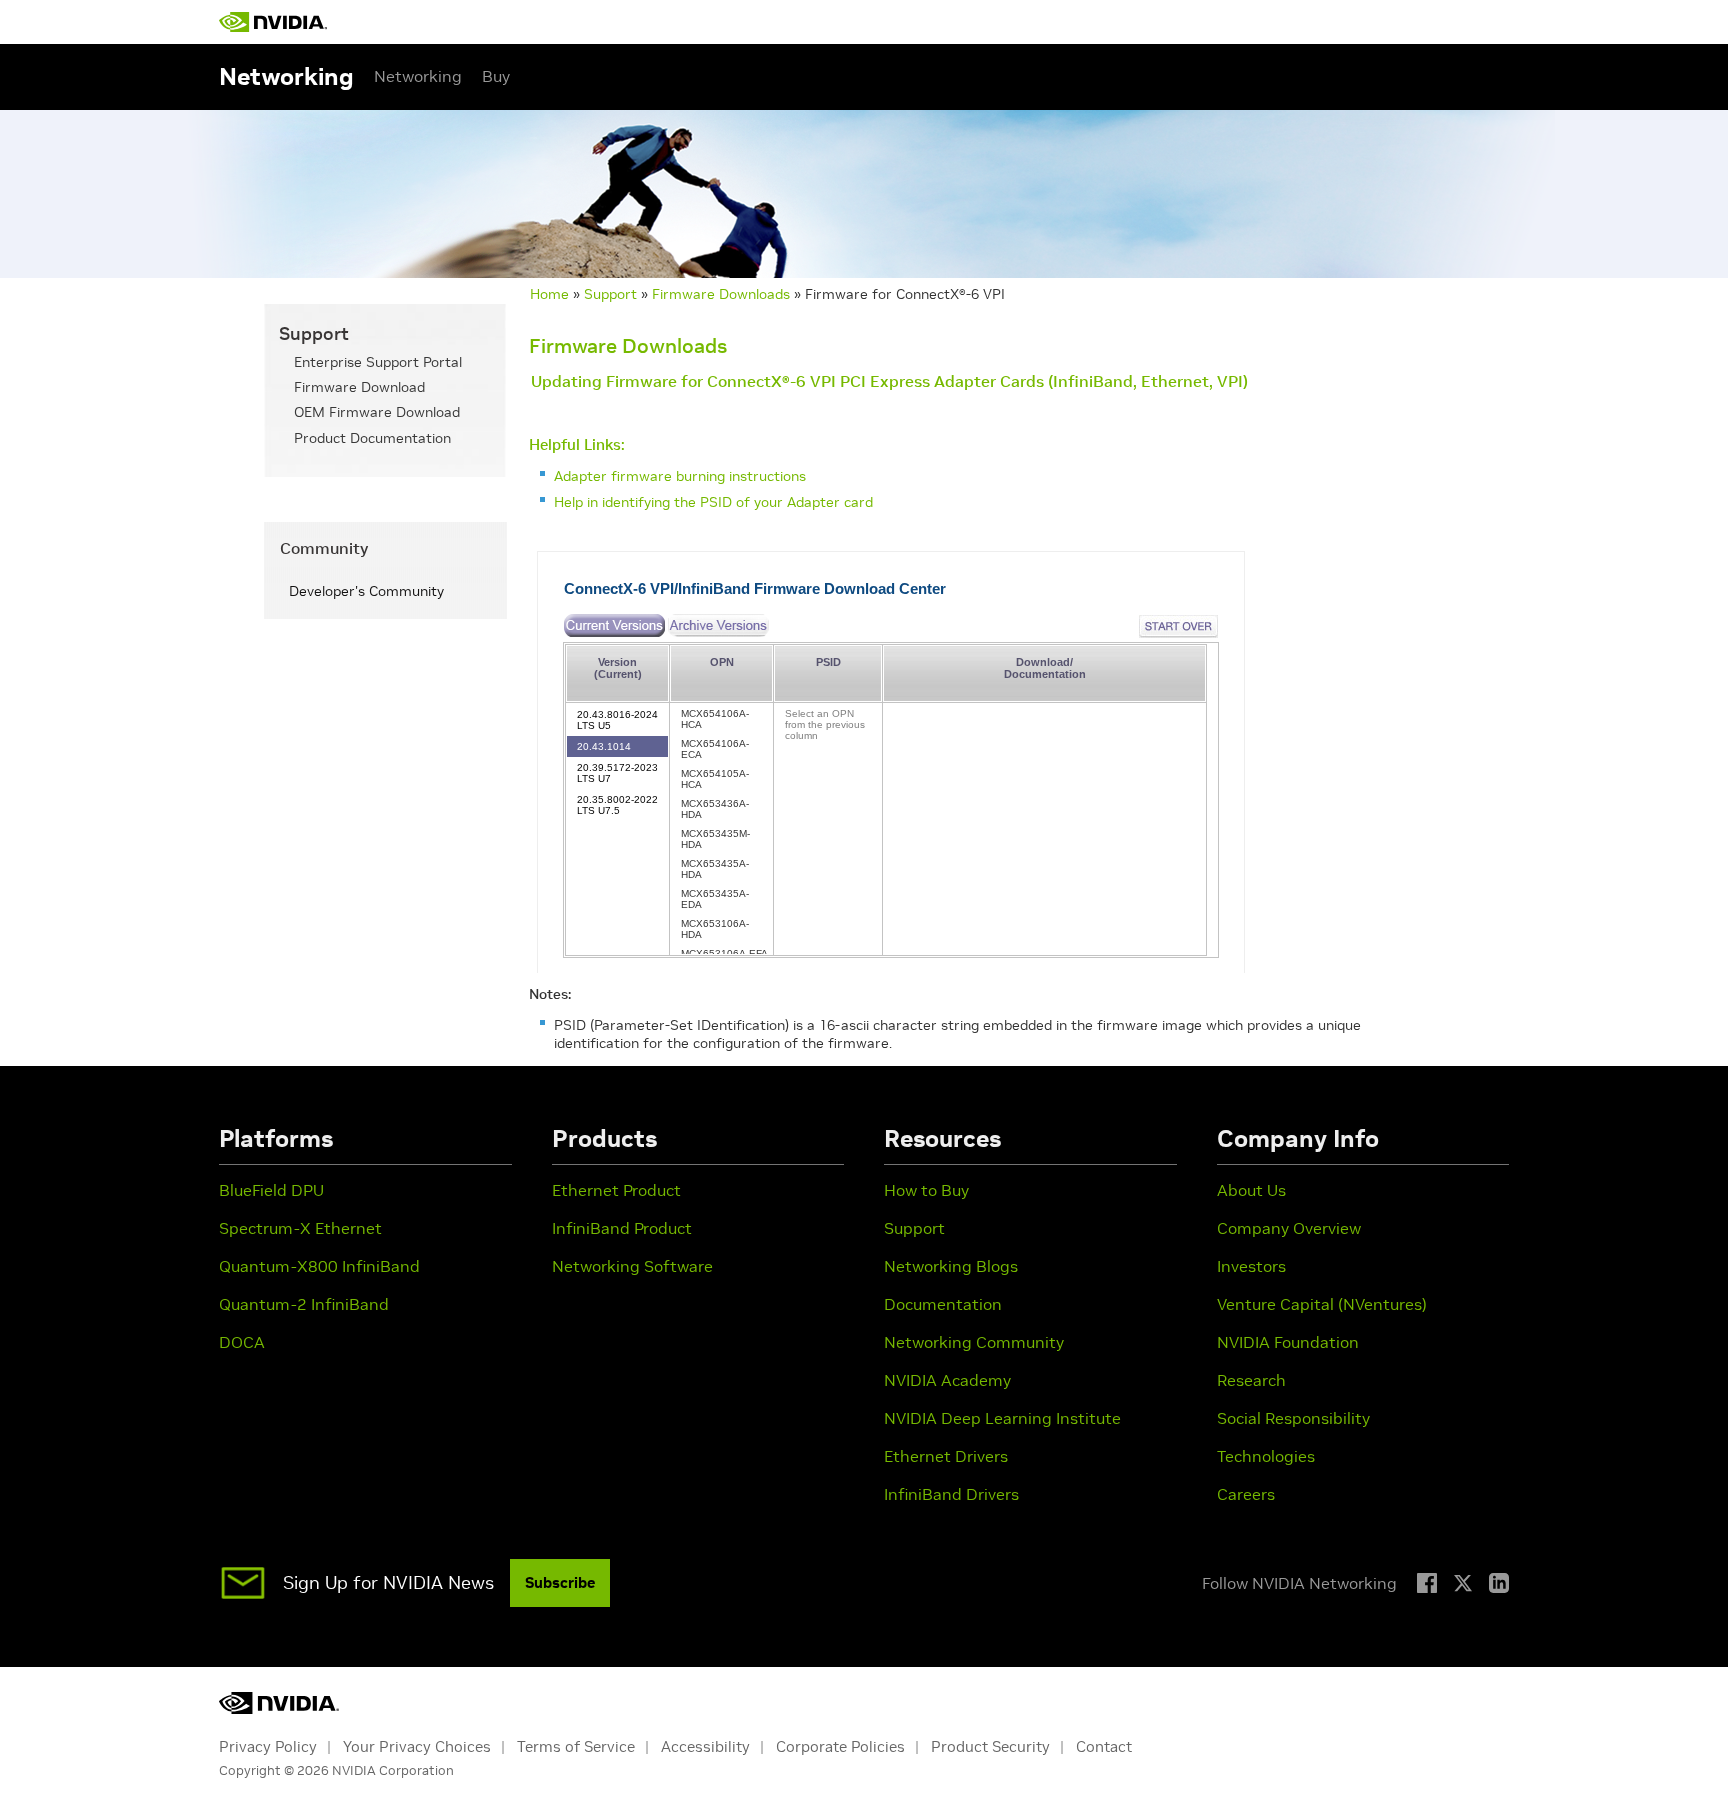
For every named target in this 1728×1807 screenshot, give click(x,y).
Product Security (990, 1746)
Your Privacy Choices (417, 1746)
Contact (1104, 1746)
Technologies (1266, 1456)
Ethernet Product (616, 1190)
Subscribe (560, 1582)
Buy (496, 76)
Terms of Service (576, 1746)
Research (1251, 1380)
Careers (1246, 1494)
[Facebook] (1427, 1583)
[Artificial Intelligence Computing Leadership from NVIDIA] (273, 22)
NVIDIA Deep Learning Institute (1002, 1418)
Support (610, 294)
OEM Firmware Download (377, 412)
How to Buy (926, 1190)
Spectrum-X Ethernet (300, 1228)
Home (549, 294)
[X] (1463, 1583)
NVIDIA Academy (947, 1380)
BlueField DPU (271, 1190)
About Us (1251, 1190)
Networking (418, 76)
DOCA (242, 1342)
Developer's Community (366, 591)
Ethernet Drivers (946, 1456)
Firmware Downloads (721, 294)
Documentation (943, 1304)
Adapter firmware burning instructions (680, 476)
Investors (1251, 1266)
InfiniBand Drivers (951, 1494)
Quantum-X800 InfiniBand (319, 1266)
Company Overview (1289, 1228)
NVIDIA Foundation (1288, 1342)
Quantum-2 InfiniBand (304, 1304)
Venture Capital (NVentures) (1322, 1304)
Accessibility (705, 1746)
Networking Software (632, 1266)
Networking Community (974, 1342)
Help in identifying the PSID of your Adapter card (713, 502)
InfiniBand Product (622, 1228)
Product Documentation (372, 438)
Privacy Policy (268, 1746)
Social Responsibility (1293, 1418)
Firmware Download (359, 387)
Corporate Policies (840, 1746)
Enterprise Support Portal (378, 362)
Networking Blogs (951, 1266)
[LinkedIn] (1499, 1583)
